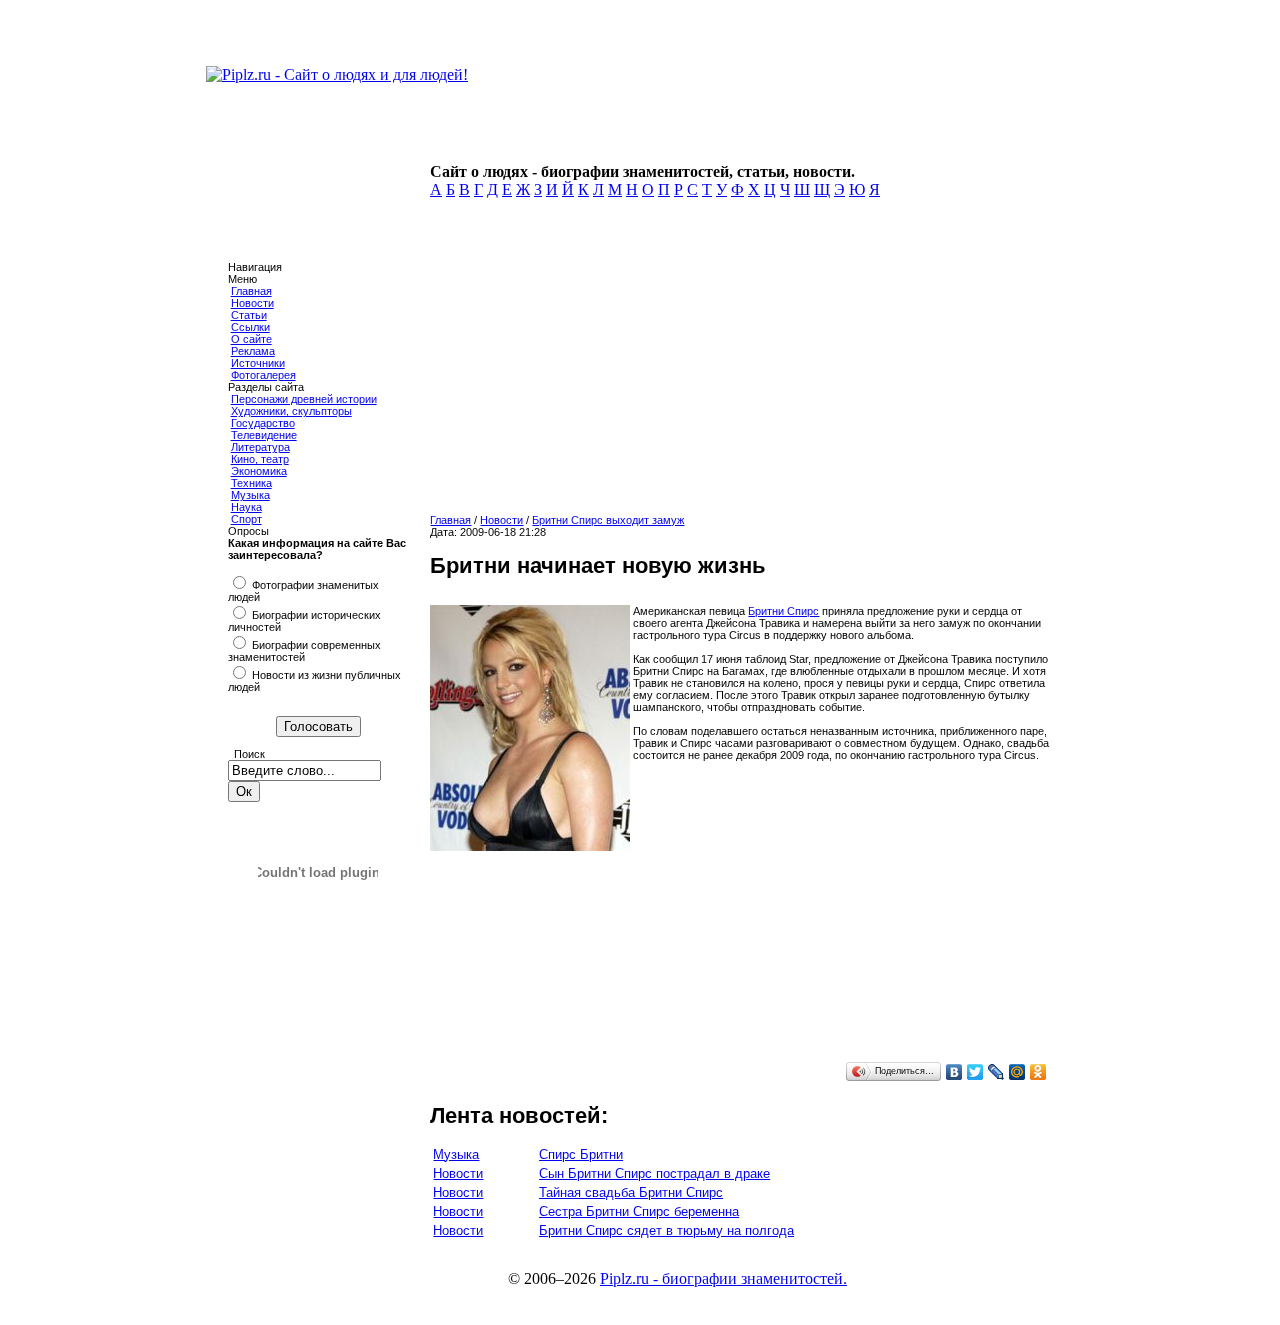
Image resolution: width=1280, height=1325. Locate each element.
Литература (260, 447)
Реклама (253, 351)
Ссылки (250, 327)
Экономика (259, 471)
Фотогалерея (263, 375)
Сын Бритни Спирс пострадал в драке (654, 1173)
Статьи (249, 315)
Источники (258, 363)
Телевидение (264, 435)
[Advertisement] (736, 362)
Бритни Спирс (783, 611)
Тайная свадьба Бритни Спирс (631, 1192)
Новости (252, 303)
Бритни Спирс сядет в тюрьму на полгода (666, 1230)
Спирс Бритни (581, 1154)
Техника (251, 483)
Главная (251, 291)
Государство (263, 423)
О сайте (251, 339)
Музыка (250, 495)
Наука (246, 507)
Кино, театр (260, 459)
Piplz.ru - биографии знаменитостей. (723, 1278)
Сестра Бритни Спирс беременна (639, 1211)
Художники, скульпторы (291, 411)
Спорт (246, 519)
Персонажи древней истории (304, 399)
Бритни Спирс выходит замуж (608, 520)
